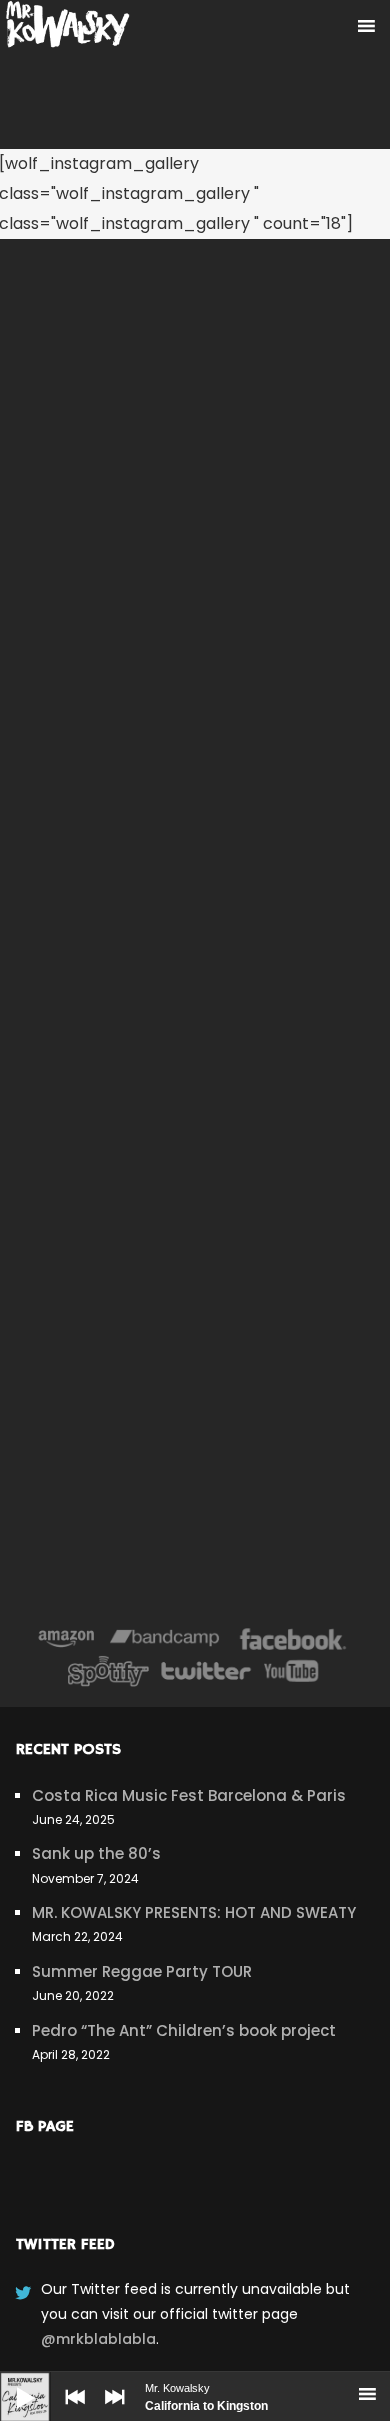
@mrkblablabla (98, 2339)
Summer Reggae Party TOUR (142, 1971)
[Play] (10, 2382)
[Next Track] (110, 2411)
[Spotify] (108, 1671)
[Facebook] (293, 1639)
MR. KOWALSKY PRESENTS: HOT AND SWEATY (194, 1912)
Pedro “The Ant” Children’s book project (184, 2030)
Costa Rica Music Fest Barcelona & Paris (189, 1795)
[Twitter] (205, 1671)
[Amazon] (66, 1639)
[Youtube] (292, 1671)
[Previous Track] (70, 2411)
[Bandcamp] (164, 1639)
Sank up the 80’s (96, 1853)
